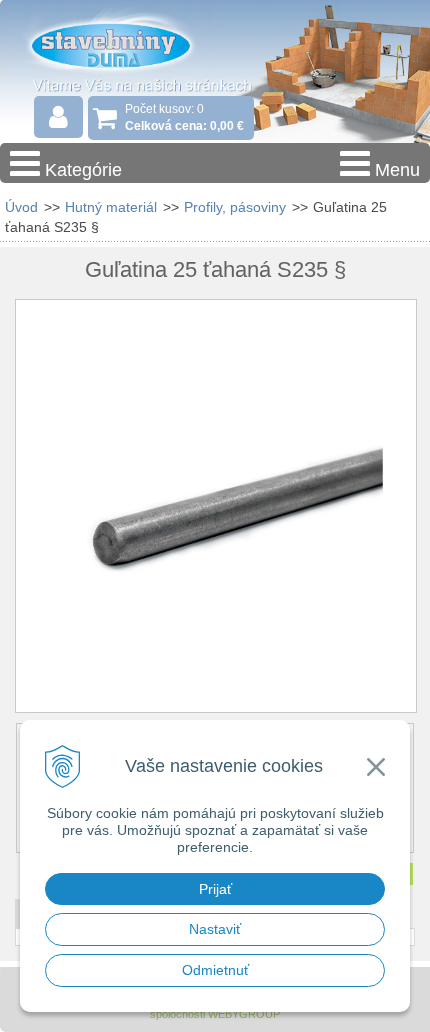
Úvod (21, 207)
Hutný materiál (111, 207)
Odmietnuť (215, 970)
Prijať (215, 889)
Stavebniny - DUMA (129, 44)
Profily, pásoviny (235, 207)
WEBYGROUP (244, 1014)
